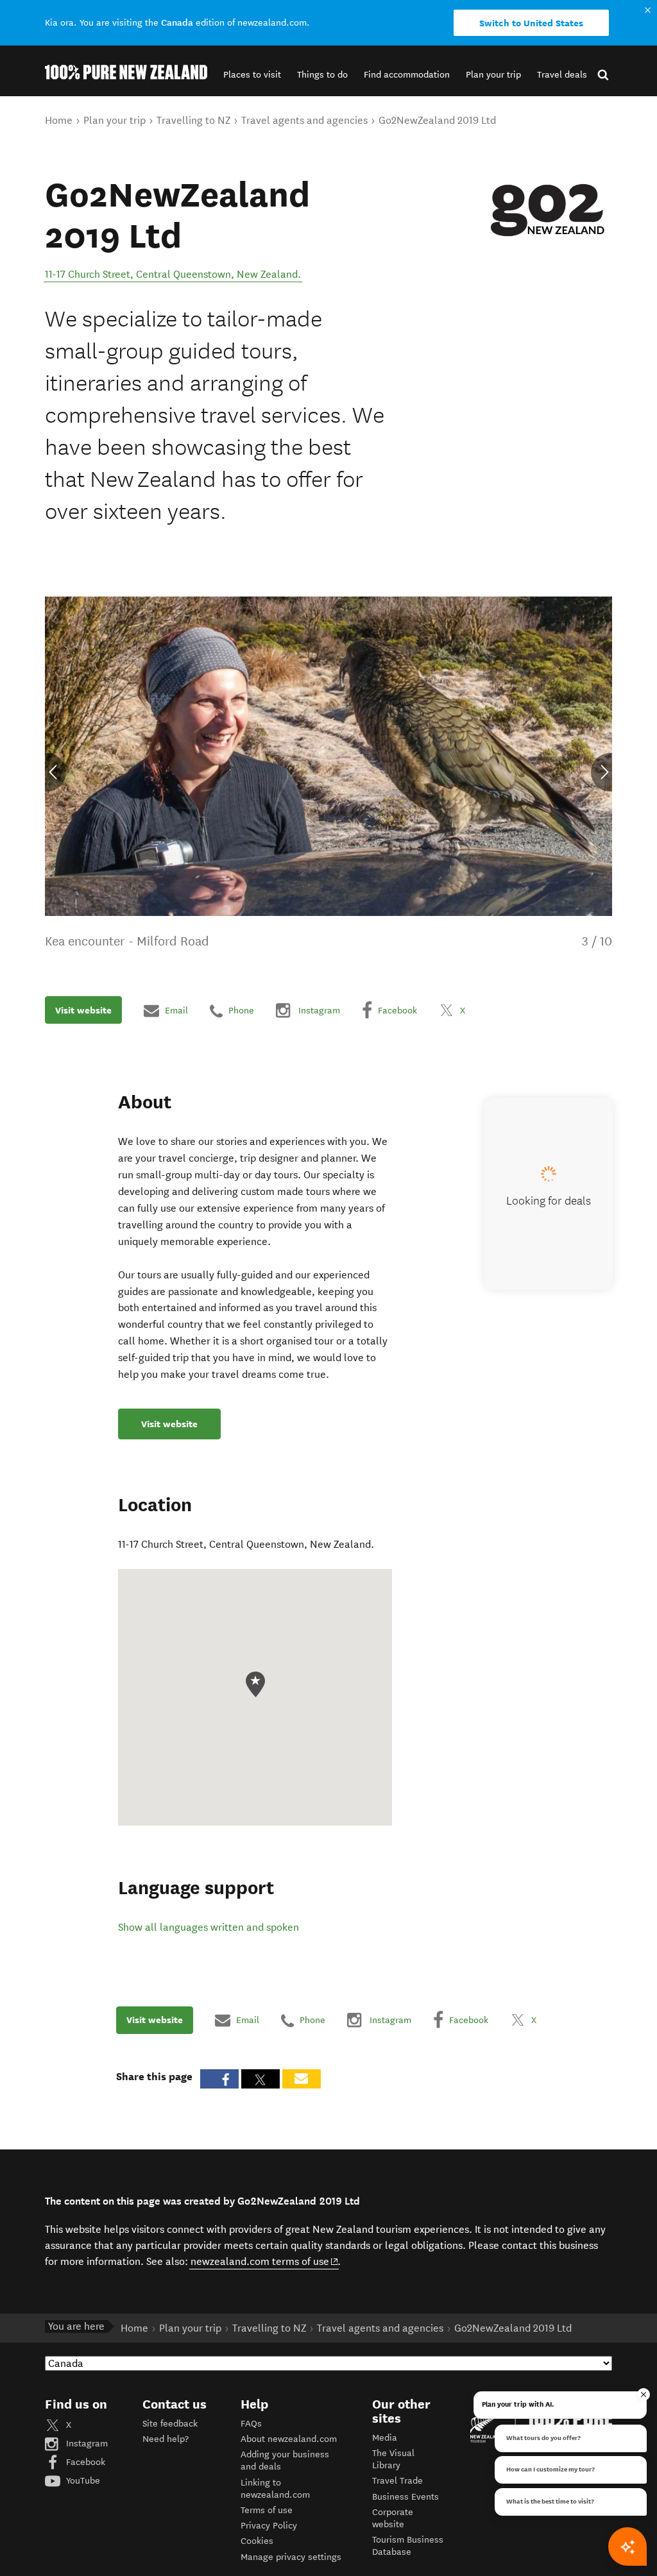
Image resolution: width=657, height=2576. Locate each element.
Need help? (166, 2439)
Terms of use (267, 2510)
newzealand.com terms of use (265, 2261)
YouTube (82, 2481)
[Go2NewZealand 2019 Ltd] (547, 210)
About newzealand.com (289, 2439)
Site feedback (170, 2424)
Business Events (405, 2497)
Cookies (257, 2541)
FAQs (251, 2424)
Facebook (84, 2462)
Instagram (86, 2444)
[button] (252, 75)
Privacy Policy (269, 2526)
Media (385, 2438)
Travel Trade (397, 2481)
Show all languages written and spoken (209, 1927)
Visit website (83, 1010)
